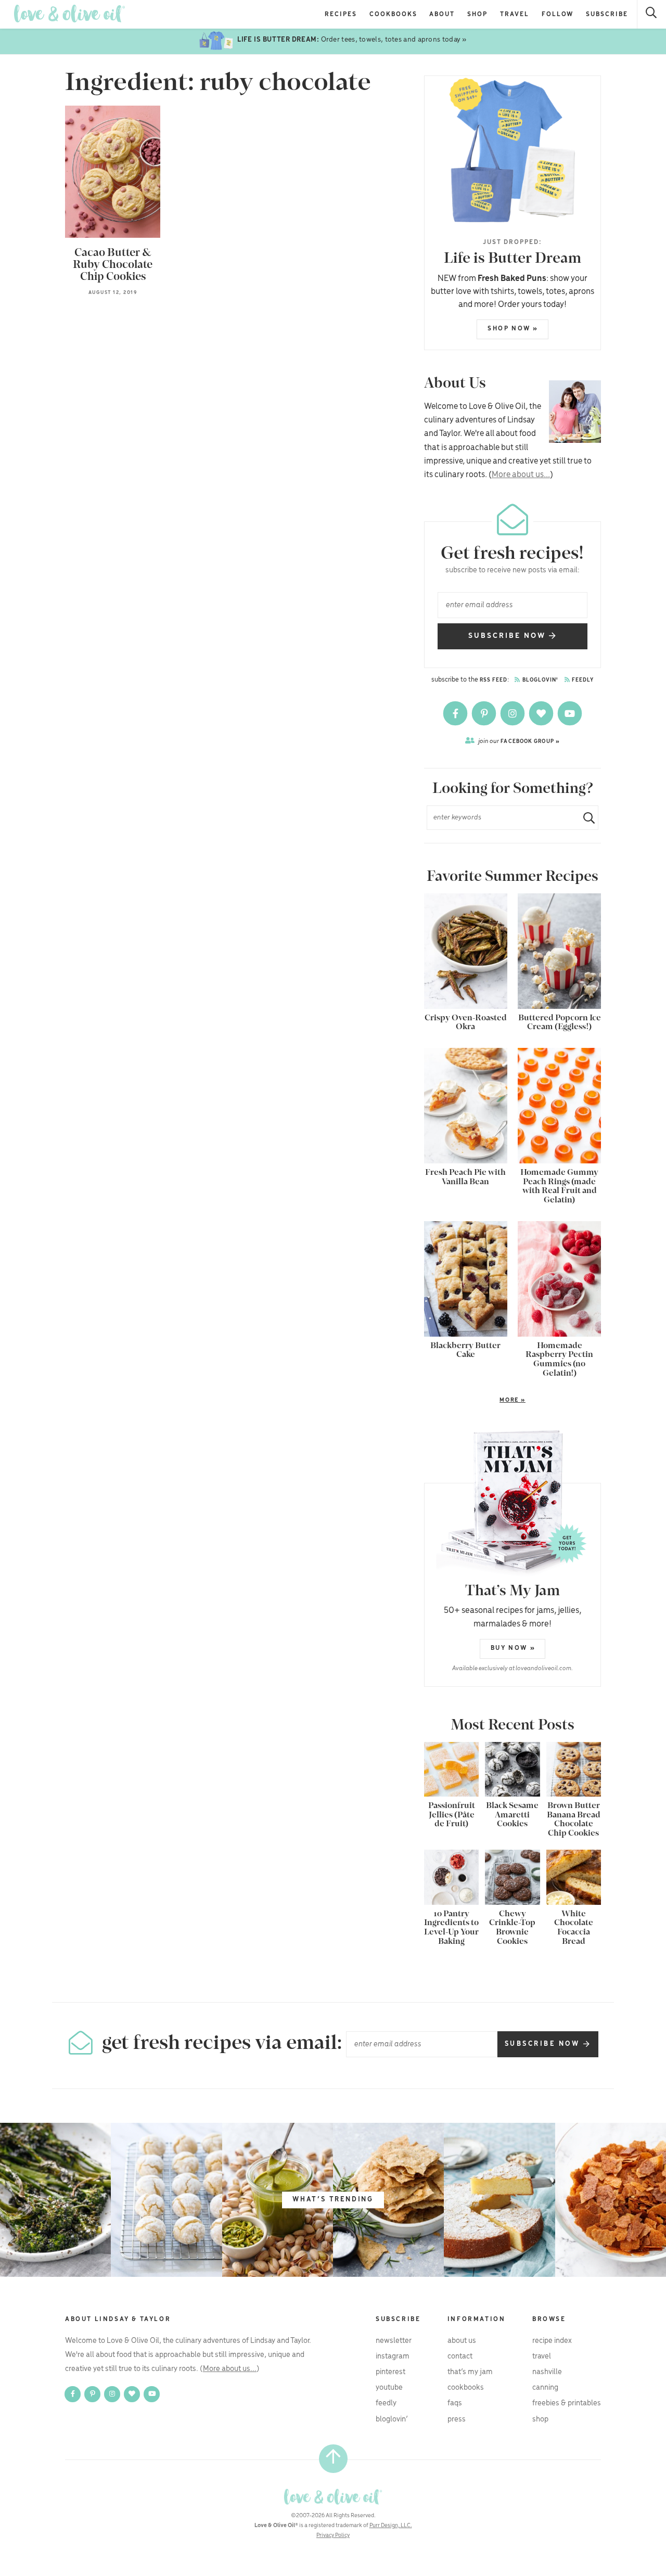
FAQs (455, 2403)
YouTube (389, 2388)
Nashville (547, 2372)
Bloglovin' (540, 680)
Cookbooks (393, 14)
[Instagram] (513, 713)
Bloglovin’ (392, 2419)
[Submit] (585, 818)
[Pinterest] (485, 713)
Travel (515, 14)
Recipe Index (552, 2341)
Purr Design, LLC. (391, 2526)
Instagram (393, 2356)
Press (457, 2419)
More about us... (521, 475)
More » (475, 1401)
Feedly (582, 680)
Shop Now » (513, 329)
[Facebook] (456, 713)
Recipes (341, 14)
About (442, 14)
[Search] (652, 14)
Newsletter (394, 2341)
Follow (558, 14)
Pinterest (390, 2372)
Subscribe (607, 14)
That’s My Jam (470, 2372)
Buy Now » (513, 1648)
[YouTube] (570, 713)
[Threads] (542, 713)
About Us (462, 2341)
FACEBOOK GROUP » (519, 741)
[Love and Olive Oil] (69, 14)
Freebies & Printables (567, 2403)
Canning (545, 2388)
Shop (477, 14)
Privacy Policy (333, 2535)
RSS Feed (494, 680)
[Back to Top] (333, 2459)
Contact (460, 2356)
